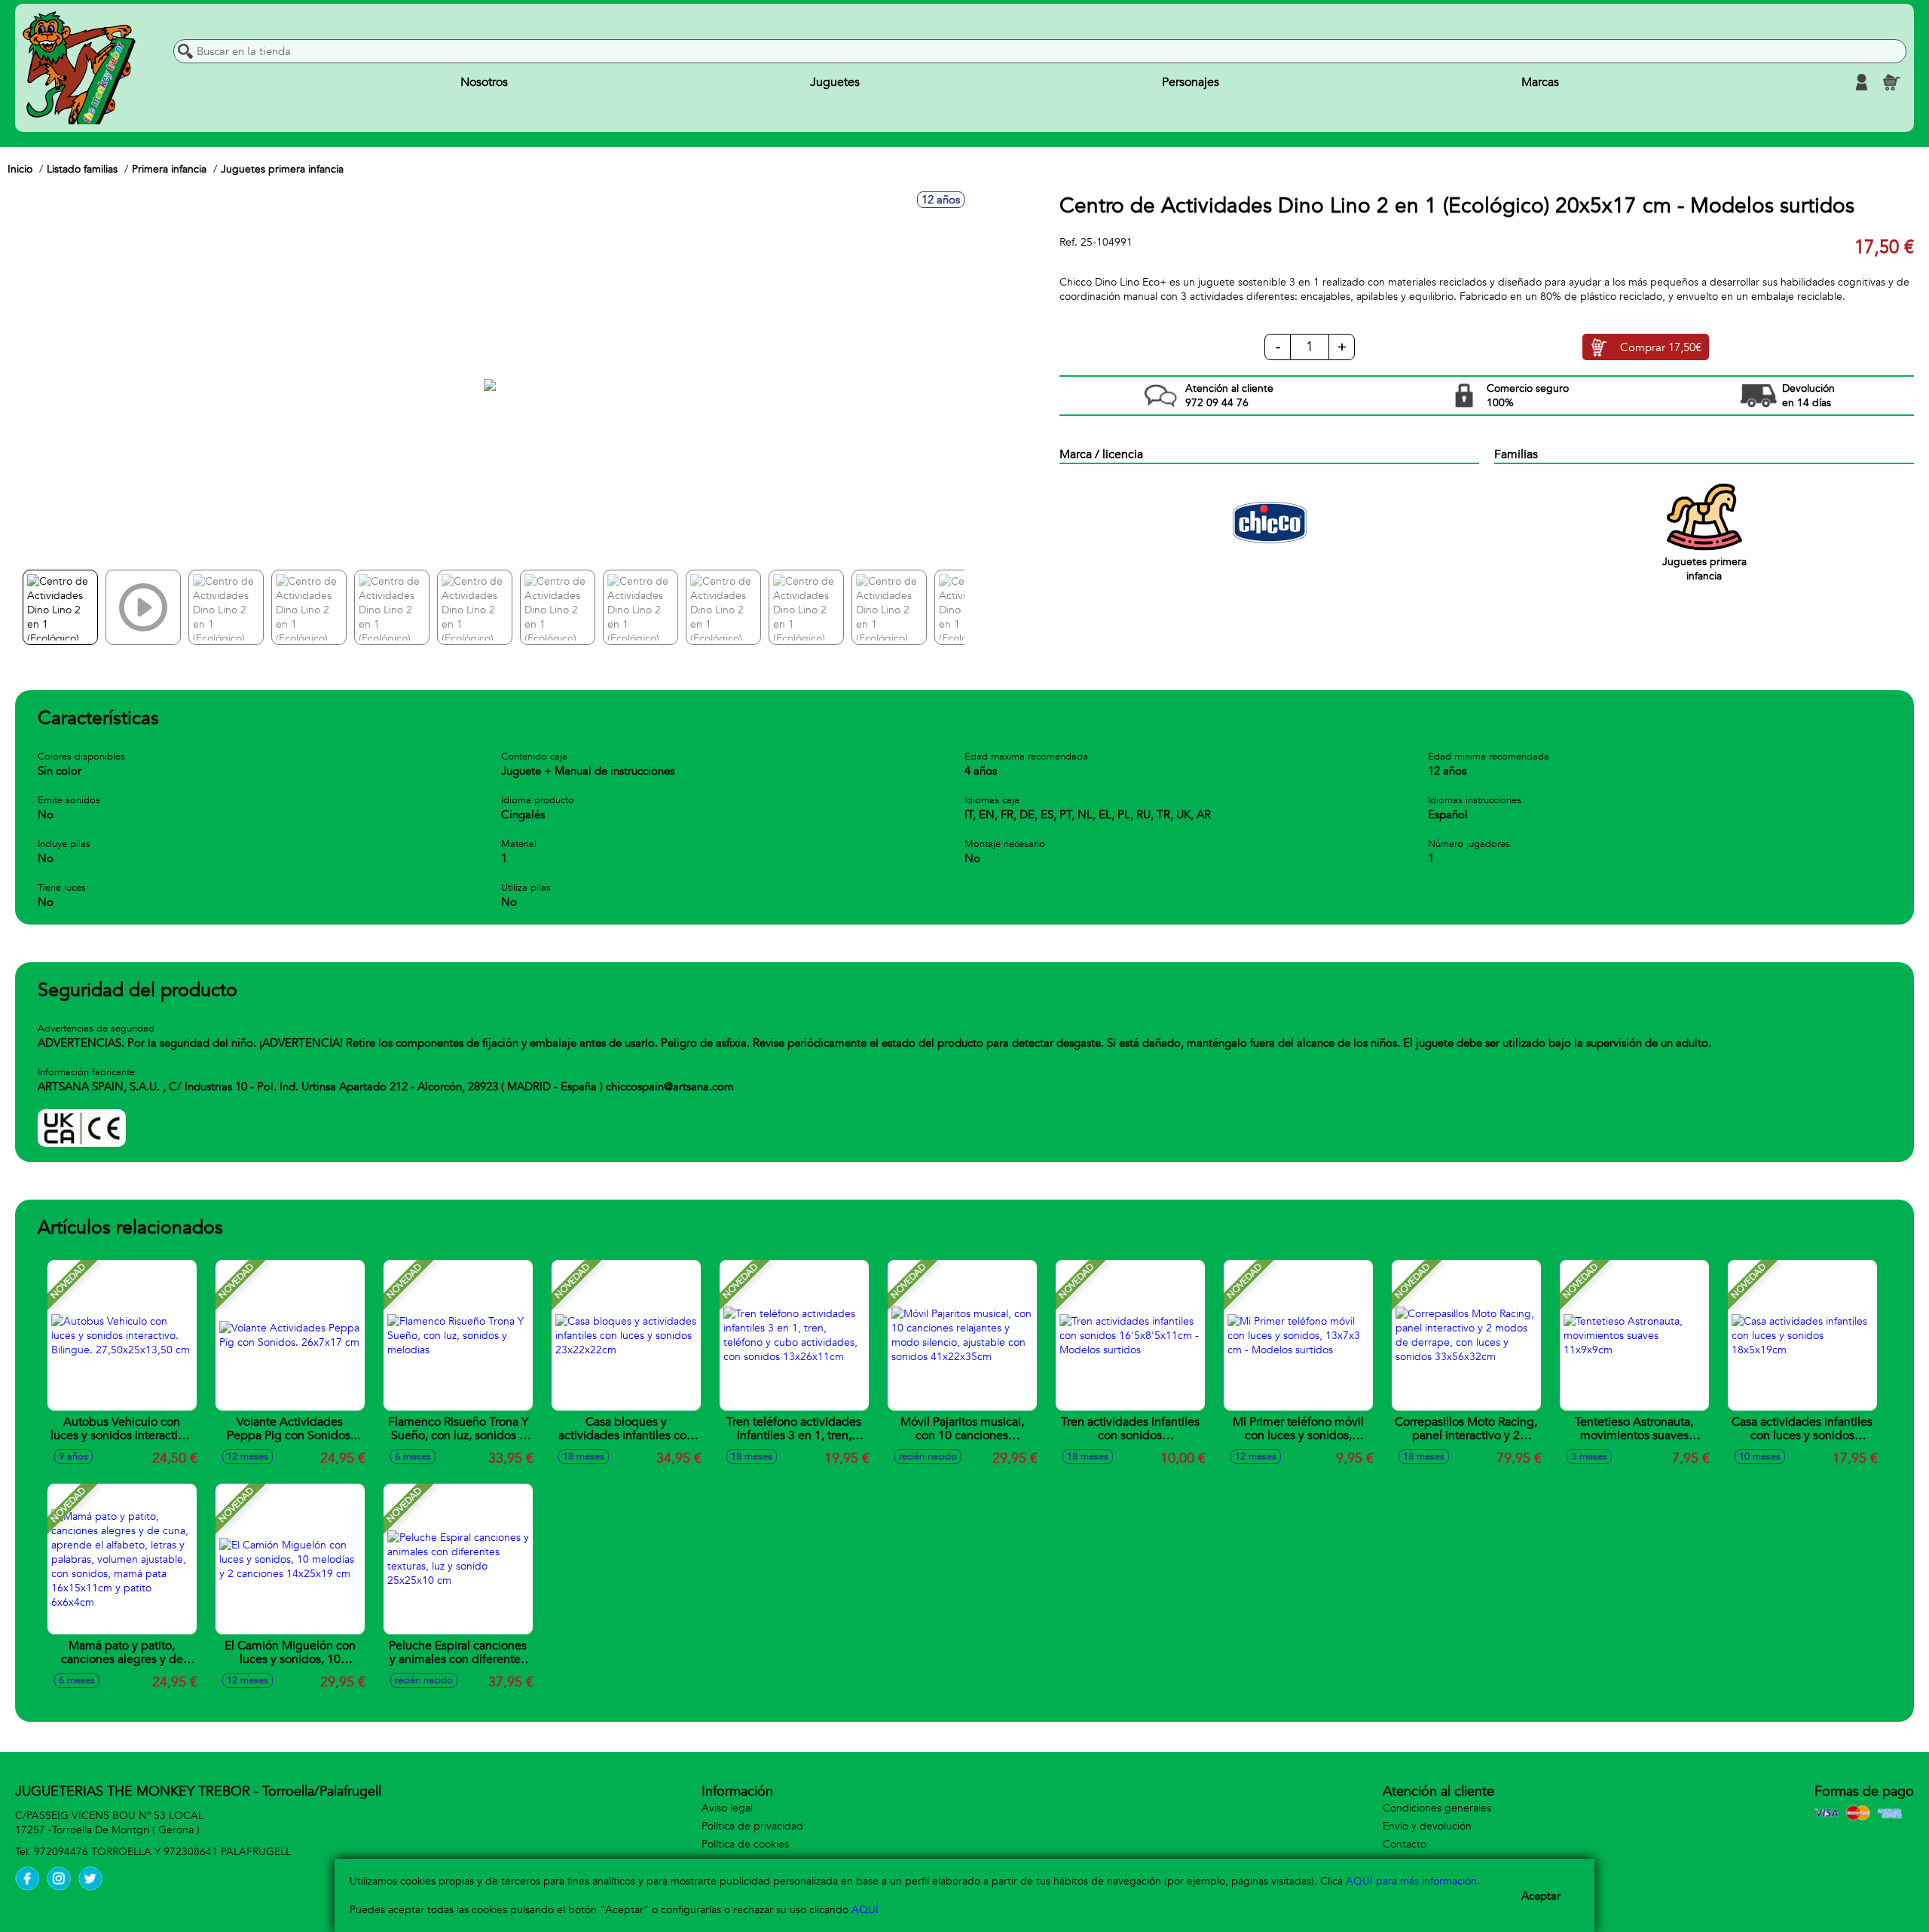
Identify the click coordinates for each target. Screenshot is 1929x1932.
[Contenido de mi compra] (1891, 82)
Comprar (1661, 347)
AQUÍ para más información (1411, 1881)
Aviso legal (727, 1808)
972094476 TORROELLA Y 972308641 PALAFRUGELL (162, 1852)
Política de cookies (745, 1844)
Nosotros (484, 82)
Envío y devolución (1427, 1826)
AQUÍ (865, 1910)
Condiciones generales (1437, 1808)
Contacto (1405, 1844)
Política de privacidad (752, 1826)
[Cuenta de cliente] (1861, 82)
